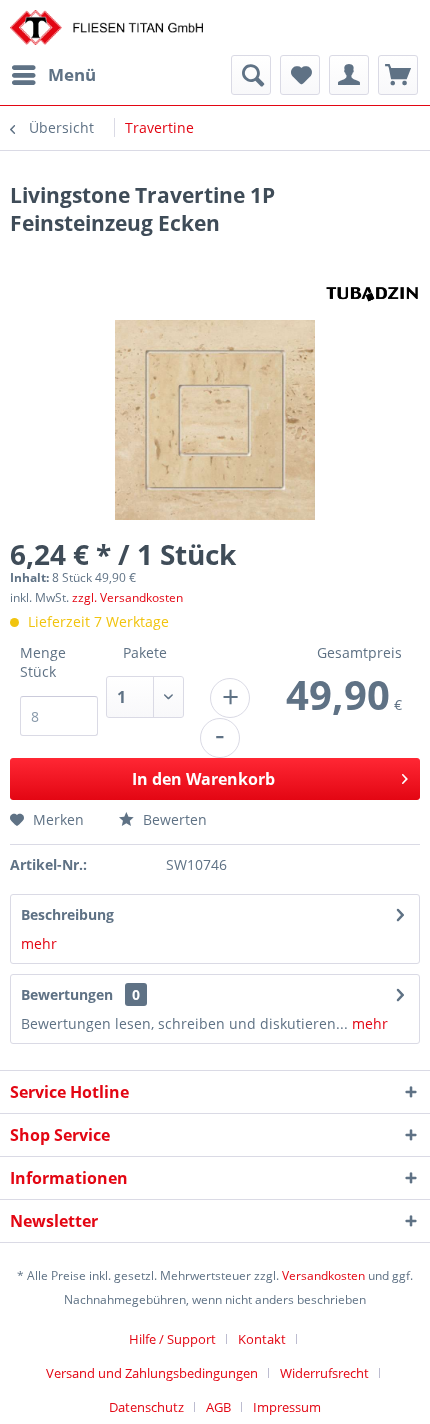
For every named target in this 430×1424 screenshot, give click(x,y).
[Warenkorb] (398, 75)
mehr (39, 943)
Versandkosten (323, 1275)
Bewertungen (67, 994)
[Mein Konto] (349, 75)
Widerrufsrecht (324, 1373)
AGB (218, 1407)
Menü (72, 74)
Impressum (287, 1407)
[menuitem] (53, 75)
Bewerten (173, 819)
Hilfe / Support (172, 1339)
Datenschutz (146, 1407)
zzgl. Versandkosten (127, 597)
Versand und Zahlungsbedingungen (152, 1373)
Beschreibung (67, 914)
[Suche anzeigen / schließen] (251, 75)
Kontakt (262, 1339)
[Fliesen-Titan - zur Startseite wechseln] (106, 27)
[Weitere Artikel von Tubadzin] (372, 292)
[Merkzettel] (300, 75)
